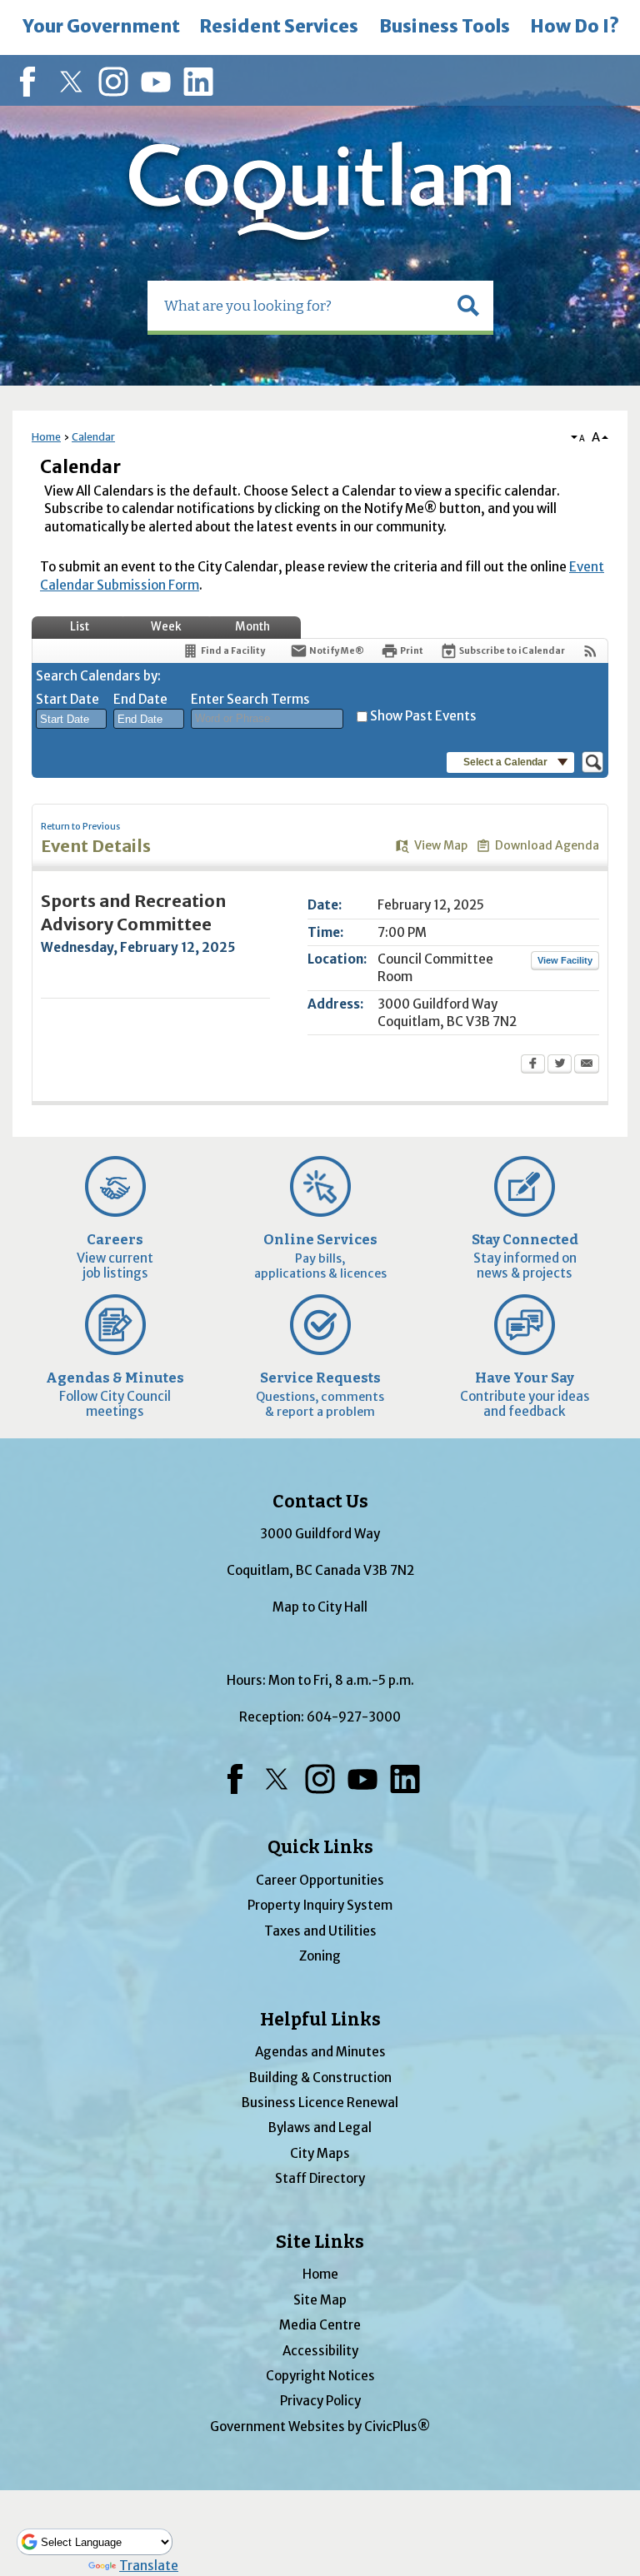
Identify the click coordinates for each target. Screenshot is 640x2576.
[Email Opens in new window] (587, 1065)
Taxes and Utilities (320, 1931)
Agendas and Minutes (320, 2052)
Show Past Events (423, 716)
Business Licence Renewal (320, 2103)
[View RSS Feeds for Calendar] (590, 651)
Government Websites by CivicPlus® (320, 2427)
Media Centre (320, 2325)
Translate (149, 2566)
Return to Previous (80, 827)
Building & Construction (320, 2078)
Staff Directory (320, 2178)
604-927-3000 (354, 1717)
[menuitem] (101, 27)
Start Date (67, 699)
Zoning (320, 1956)
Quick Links (320, 1847)
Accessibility (320, 2351)
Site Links (320, 2242)
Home (46, 437)
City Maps (320, 2153)
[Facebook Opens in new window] (533, 1065)
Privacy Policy (320, 2401)
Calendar (93, 437)
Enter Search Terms (250, 699)
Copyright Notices (320, 2376)
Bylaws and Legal (320, 2128)
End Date (140, 699)
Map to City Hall (320, 1607)
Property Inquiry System (320, 1905)
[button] (468, 306)
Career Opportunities (320, 1880)
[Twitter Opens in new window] (560, 1065)
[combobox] (71, 719)
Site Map (320, 2300)
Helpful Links (320, 2020)
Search (2, 2)
